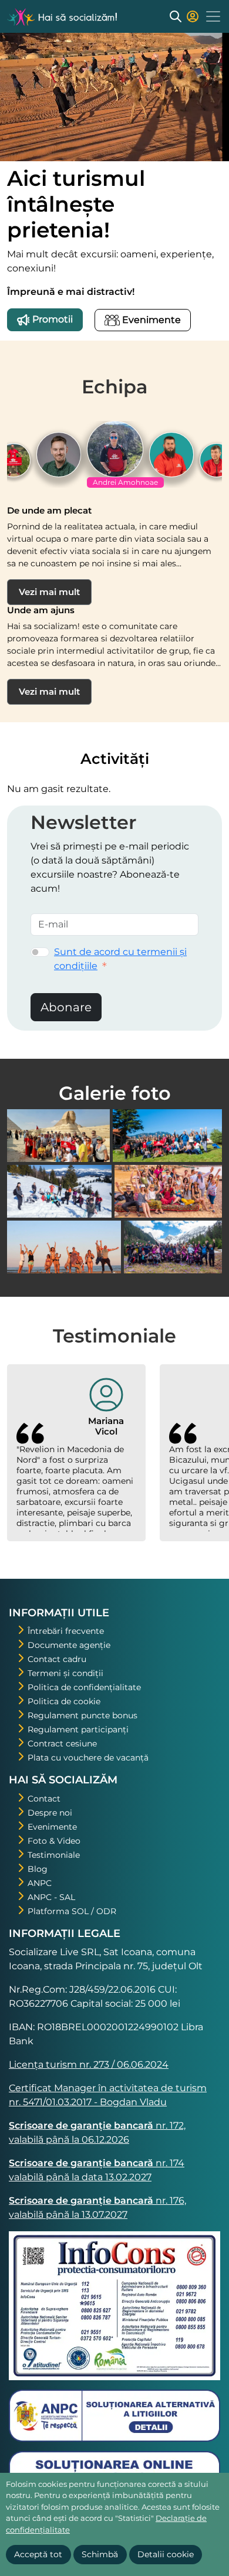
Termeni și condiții (65, 1673)
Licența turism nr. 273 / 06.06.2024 (89, 2064)
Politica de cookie (64, 1701)
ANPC (40, 1883)
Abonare (66, 1007)
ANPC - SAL (51, 1897)
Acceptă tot (38, 2554)
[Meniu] (213, 16)
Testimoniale (54, 1855)
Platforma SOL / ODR (72, 1911)
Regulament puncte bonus (82, 1715)
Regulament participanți (78, 1729)
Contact (44, 1799)
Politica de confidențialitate (84, 1687)
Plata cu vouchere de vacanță (88, 1758)
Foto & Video (54, 1841)
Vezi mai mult (49, 592)
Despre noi (50, 1813)
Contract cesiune (62, 1744)
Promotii (51, 319)
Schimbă (100, 2554)
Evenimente (150, 320)
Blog (38, 1869)
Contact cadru (57, 1659)
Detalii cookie (166, 2554)
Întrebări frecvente (66, 1631)
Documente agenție (69, 1645)
